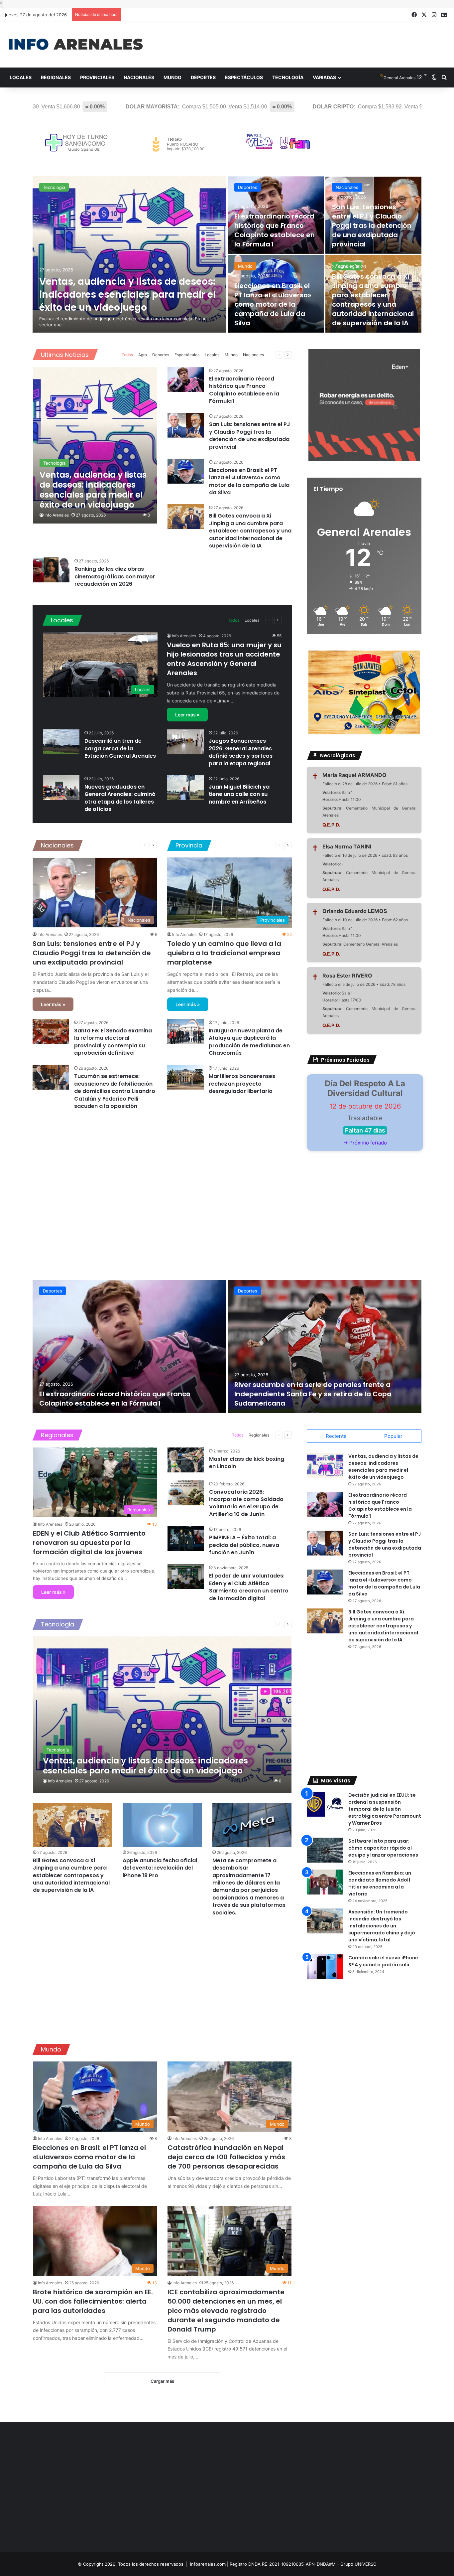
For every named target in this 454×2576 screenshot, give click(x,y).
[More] (269, 355)
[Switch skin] (434, 77)
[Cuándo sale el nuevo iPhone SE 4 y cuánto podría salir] (325, 1967)
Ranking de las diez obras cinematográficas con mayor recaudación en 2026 (115, 576)
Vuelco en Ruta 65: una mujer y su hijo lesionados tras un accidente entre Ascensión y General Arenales (224, 659)
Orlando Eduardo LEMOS (355, 911)
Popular (393, 1436)
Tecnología (288, 77)
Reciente (336, 1436)
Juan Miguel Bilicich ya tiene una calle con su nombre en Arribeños (239, 794)
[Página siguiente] (288, 355)
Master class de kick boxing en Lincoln (247, 1463)
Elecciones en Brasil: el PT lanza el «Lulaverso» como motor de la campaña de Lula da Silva (273, 304)
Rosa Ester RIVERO (347, 976)
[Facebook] (414, 15)
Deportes (203, 77)
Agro (143, 355)
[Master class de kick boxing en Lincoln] (186, 1460)
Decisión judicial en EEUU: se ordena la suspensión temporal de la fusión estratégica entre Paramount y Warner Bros (385, 1809)
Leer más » (187, 715)
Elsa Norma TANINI (347, 846)
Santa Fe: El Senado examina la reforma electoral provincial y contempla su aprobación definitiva (113, 1042)
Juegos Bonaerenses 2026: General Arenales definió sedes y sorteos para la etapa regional (241, 752)
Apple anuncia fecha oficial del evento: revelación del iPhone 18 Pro (160, 1868)
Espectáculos (244, 77)
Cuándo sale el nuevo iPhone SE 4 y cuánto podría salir (383, 1961)
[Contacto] (444, 15)
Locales (21, 77)
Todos (127, 355)
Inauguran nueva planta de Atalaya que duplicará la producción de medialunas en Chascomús (249, 1042)
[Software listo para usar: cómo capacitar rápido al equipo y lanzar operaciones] (325, 1850)
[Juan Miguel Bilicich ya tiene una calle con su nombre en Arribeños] (185, 788)
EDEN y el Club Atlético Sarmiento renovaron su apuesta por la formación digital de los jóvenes (89, 1543)
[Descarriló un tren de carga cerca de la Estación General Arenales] (61, 742)
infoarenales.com (208, 2564)
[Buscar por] (444, 77)
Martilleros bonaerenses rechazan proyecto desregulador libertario (242, 1084)
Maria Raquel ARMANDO (354, 775)
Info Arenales (57, 515)
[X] (424, 15)
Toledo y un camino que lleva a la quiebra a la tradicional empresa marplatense (224, 953)
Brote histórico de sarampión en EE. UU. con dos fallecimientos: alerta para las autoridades (93, 2301)
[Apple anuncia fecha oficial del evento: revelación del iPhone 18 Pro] (162, 1825)
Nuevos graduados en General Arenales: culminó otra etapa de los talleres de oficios (120, 798)
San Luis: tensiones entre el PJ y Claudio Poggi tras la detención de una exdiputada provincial (372, 226)
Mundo (172, 77)
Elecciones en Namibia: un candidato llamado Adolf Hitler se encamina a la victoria (380, 1883)
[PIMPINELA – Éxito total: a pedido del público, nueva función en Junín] (186, 1538)
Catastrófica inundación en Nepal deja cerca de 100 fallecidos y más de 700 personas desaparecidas (226, 2157)
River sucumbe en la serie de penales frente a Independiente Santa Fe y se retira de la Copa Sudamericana (313, 1394)
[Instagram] (434, 15)
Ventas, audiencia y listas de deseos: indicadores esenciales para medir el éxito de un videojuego (127, 295)
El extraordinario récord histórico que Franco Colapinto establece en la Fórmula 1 (275, 230)
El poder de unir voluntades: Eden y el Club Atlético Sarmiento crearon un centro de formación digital (249, 1587)
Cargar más (162, 2381)
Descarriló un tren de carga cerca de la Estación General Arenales (120, 748)
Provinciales (97, 77)
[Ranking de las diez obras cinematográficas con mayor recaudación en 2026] (51, 570)
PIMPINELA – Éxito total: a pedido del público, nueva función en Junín (244, 1545)
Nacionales (139, 77)
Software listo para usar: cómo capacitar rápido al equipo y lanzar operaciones (383, 1848)
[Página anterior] (279, 355)
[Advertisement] (303, 44)
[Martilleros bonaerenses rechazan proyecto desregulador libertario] (185, 1077)
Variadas (324, 77)
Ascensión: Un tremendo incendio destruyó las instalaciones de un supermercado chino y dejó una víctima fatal (382, 1926)
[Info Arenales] (76, 45)
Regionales (56, 77)
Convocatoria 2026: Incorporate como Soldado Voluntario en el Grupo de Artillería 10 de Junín (246, 1503)
